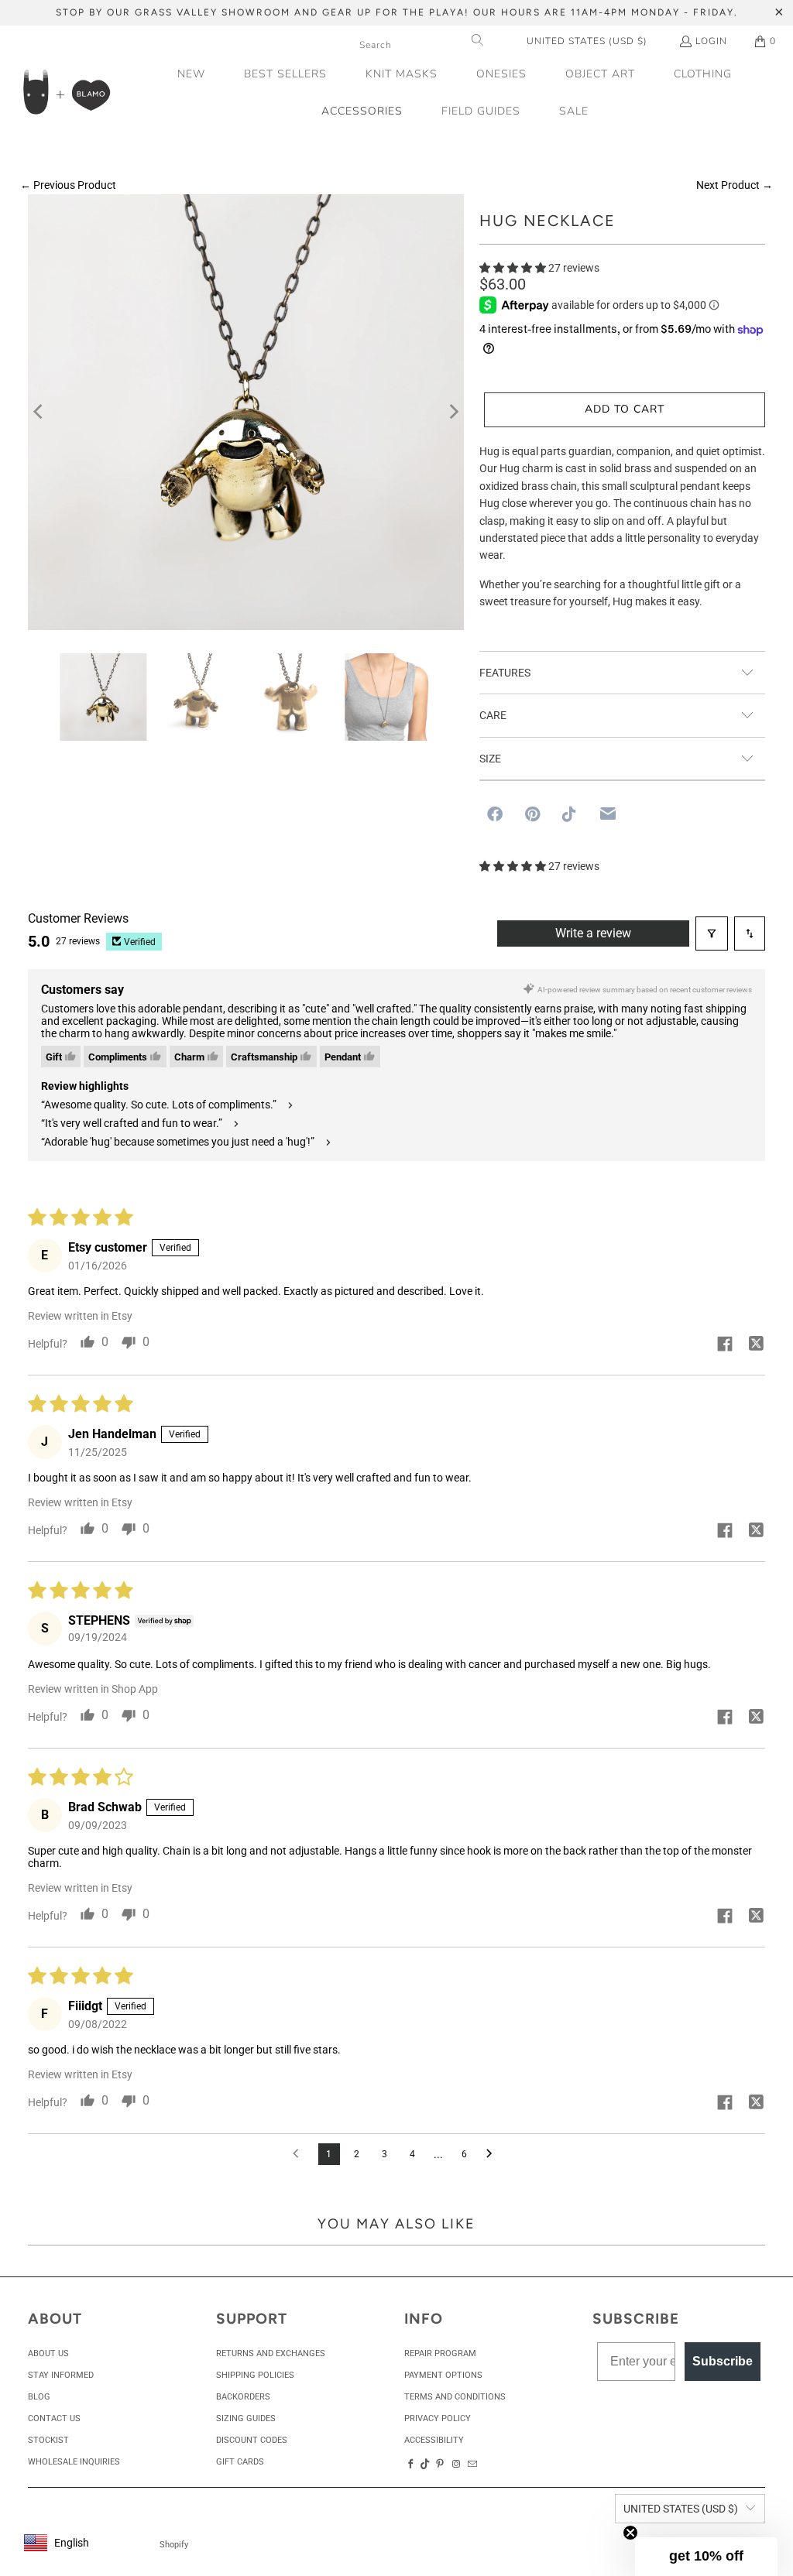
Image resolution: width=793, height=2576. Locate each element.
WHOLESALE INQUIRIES (74, 2462)
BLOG (39, 2397)
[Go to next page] (493, 2154)
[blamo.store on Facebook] (410, 2465)
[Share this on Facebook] (495, 814)
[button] (600, 75)
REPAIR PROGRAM (440, 2353)
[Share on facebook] (725, 1345)
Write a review (593, 933)
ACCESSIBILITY (434, 2440)
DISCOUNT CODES (252, 2440)
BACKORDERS (243, 2397)
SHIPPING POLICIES (255, 2375)
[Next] (452, 413)
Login (711, 41)
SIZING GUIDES (246, 2418)
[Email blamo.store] (473, 2465)
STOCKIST (48, 2440)
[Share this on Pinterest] (532, 814)
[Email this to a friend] (608, 814)
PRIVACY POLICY (438, 2418)
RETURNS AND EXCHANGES (271, 2353)
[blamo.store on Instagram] (456, 2465)
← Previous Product (68, 185)
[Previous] (39, 413)
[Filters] (712, 933)
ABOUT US (48, 2353)
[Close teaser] (630, 2533)
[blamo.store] (66, 93)
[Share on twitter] (756, 1345)
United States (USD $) (587, 41)
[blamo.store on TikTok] (425, 2465)
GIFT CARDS (240, 2462)
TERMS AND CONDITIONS (455, 2397)
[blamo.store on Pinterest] (440, 2465)
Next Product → (735, 185)
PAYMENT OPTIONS (443, 2375)
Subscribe (723, 2361)
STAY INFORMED (61, 2375)
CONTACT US (54, 2418)
